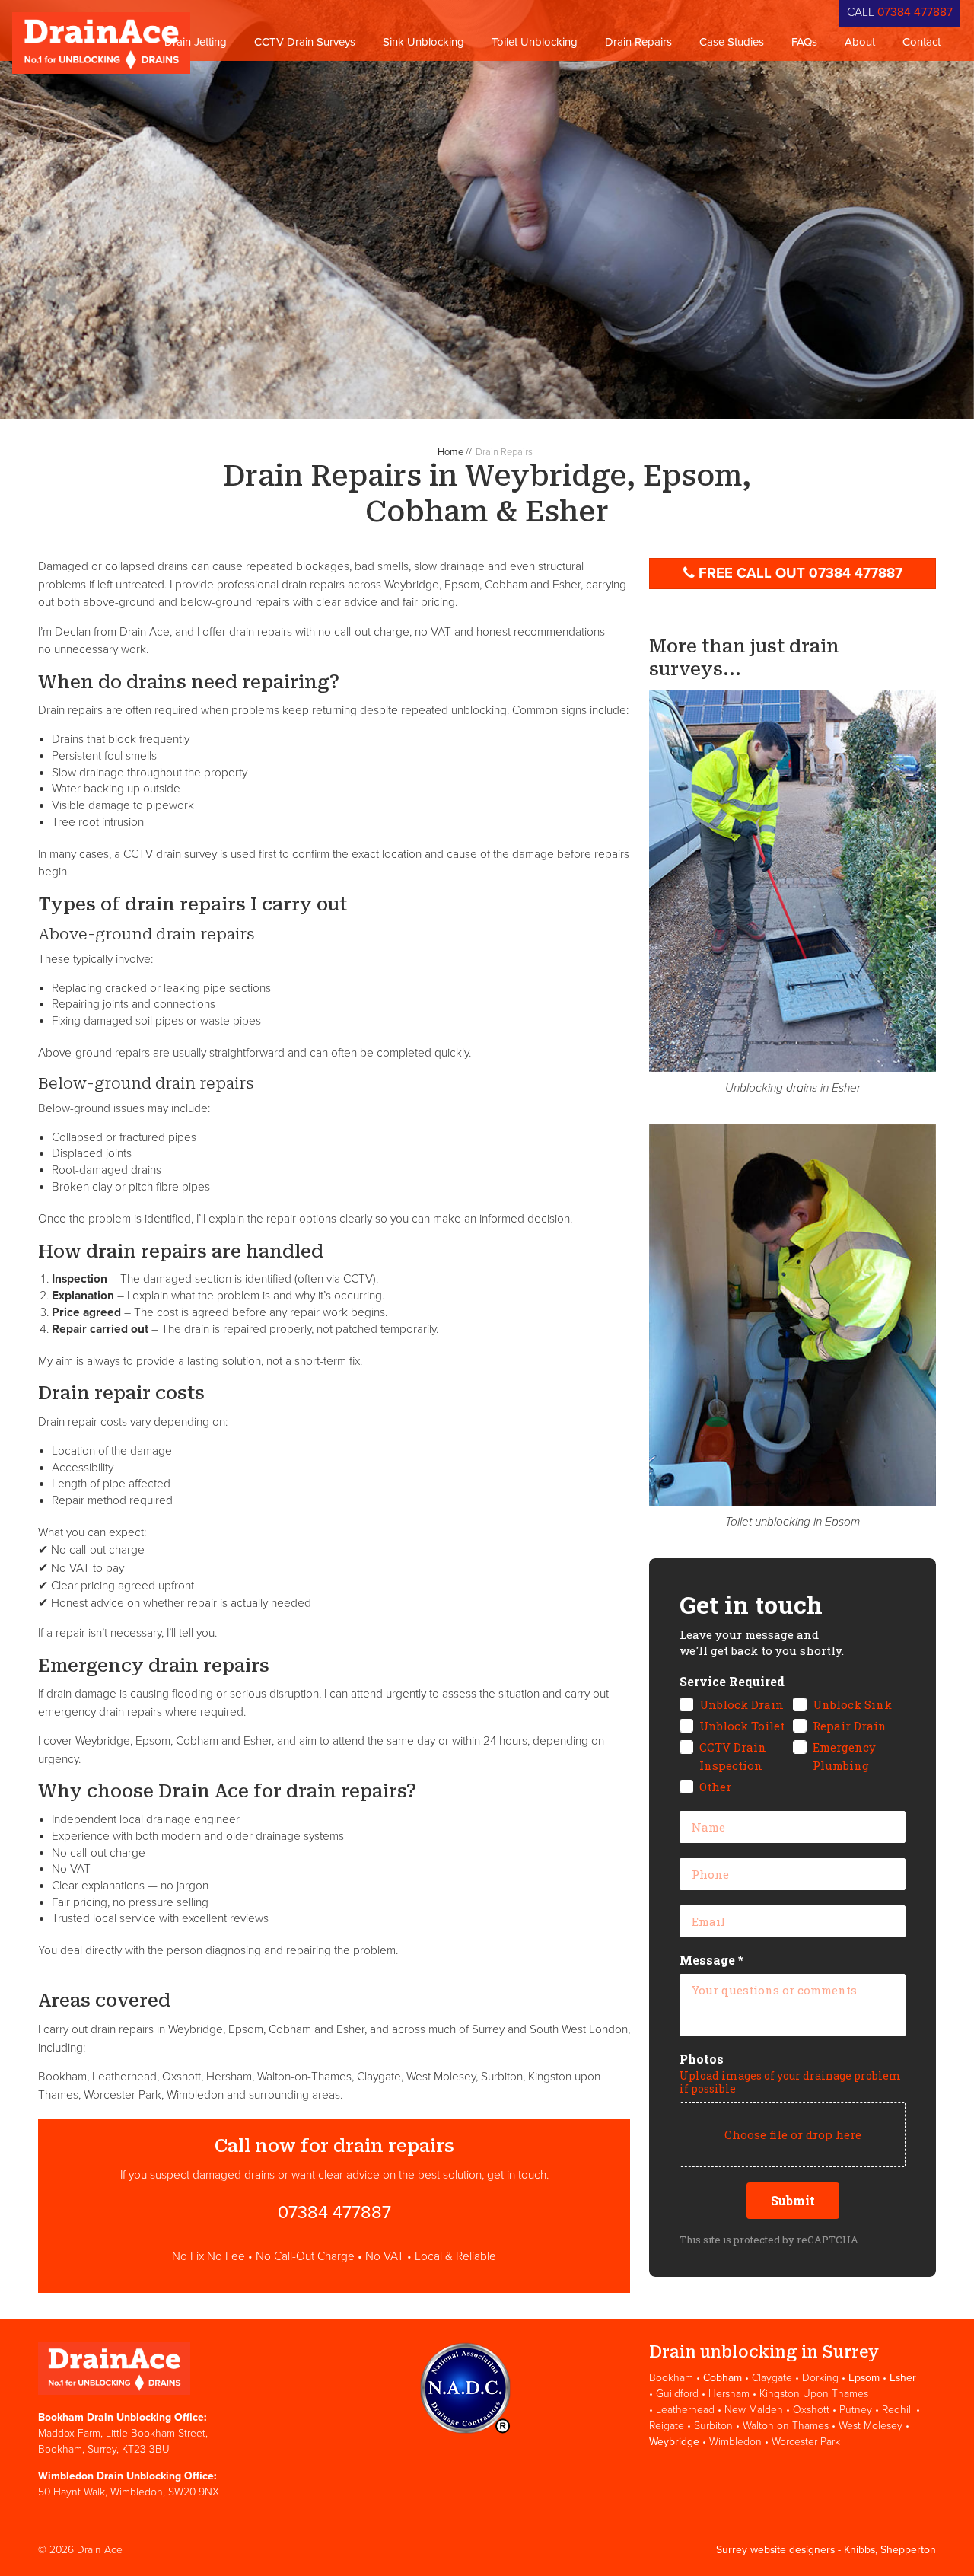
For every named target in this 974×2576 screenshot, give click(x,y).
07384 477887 (915, 12)
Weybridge (674, 2442)
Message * (711, 1960)
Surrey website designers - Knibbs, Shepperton (826, 2550)
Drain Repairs (638, 42)
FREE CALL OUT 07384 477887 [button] (801, 573)
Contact (921, 42)
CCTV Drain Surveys (305, 42)
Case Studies (732, 42)
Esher (903, 2378)
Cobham (723, 2378)
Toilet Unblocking (535, 42)
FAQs (804, 42)
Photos (702, 2059)
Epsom (864, 2378)
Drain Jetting (196, 42)
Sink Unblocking (423, 42)
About (860, 42)
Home (450, 452)
